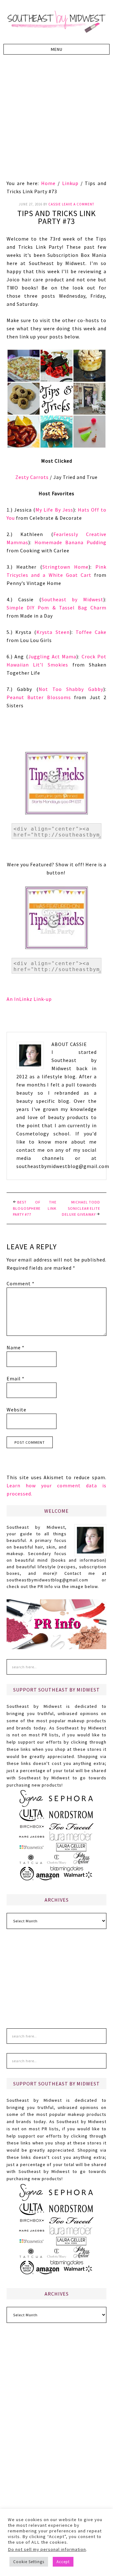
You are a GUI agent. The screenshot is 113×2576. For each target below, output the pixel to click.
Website (16, 1410)
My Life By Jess (54, 510)
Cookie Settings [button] (29, 2562)
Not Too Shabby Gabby (71, 689)
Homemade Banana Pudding (70, 542)
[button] (56, 49)
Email (16, 1378)
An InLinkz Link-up (29, 999)
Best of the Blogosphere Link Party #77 (35, 1208)
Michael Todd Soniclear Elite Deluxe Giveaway (81, 1208)
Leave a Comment (78, 204)
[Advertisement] (56, 120)
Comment (21, 1283)
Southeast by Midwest (56, 22)
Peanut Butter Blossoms (39, 697)
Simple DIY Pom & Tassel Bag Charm (56, 608)
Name (16, 1347)
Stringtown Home (65, 567)
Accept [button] (63, 2562)
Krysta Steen (53, 632)
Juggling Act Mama (52, 656)
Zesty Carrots (32, 477)
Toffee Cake (91, 632)
